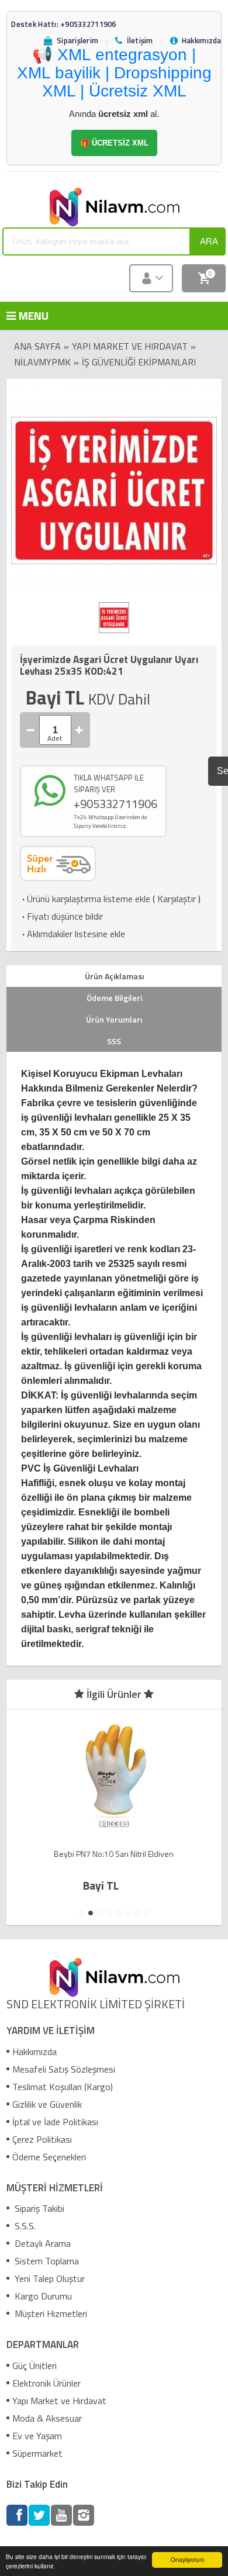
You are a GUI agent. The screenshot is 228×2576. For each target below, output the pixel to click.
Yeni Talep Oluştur (49, 2278)
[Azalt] (31, 730)
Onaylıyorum (187, 2559)
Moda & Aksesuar (47, 2418)
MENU (25, 315)
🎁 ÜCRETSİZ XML (114, 143)
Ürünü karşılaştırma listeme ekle (85, 899)
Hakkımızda (34, 2052)
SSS (114, 1041)
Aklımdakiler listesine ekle (72, 934)
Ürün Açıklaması (114, 976)
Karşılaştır (177, 899)
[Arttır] (80, 730)
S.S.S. (24, 2226)
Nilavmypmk (42, 362)
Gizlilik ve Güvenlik (47, 2104)
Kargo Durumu (42, 2296)
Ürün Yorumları (114, 1019)
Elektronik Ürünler (46, 2383)
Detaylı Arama (42, 2243)
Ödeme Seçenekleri (49, 2157)
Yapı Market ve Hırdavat (130, 346)
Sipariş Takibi (38, 2208)
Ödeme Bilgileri (114, 998)
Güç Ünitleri (34, 2366)
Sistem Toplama (46, 2261)
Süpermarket (37, 2453)
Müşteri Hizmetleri (50, 2313)
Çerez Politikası (42, 2139)
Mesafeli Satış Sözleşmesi (64, 2069)
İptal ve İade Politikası (55, 2122)
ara (209, 241)
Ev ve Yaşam (37, 2436)
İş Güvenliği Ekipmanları (139, 362)
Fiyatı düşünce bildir (61, 916)
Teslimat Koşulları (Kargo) (63, 2087)
